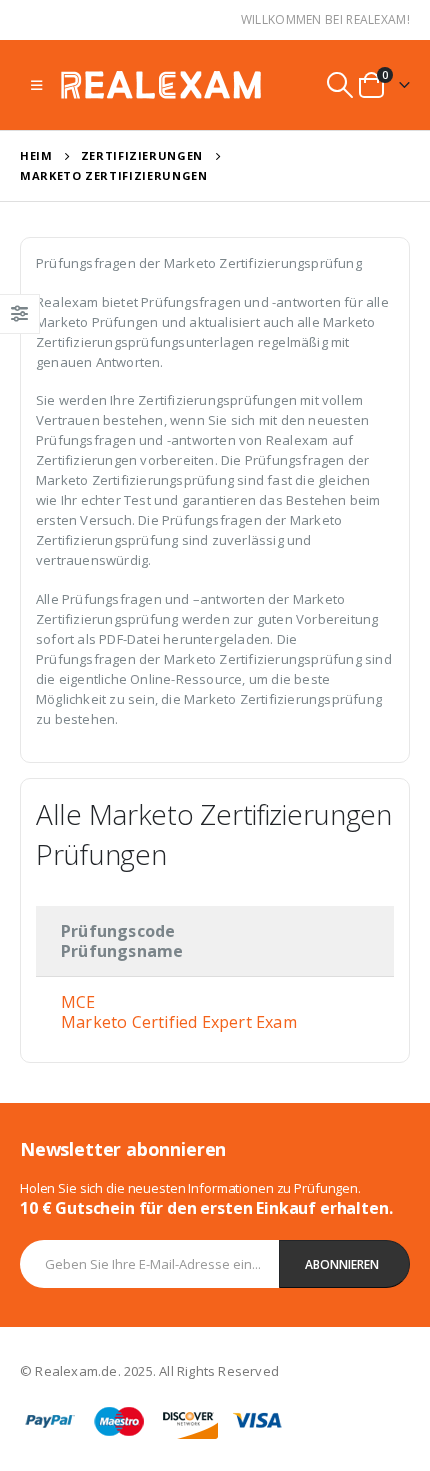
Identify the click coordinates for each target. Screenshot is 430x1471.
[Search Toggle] (340, 85)
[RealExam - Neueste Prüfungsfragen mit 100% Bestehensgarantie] (161, 85)
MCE (78, 1002)
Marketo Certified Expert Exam (179, 1022)
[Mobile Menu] (36, 85)
